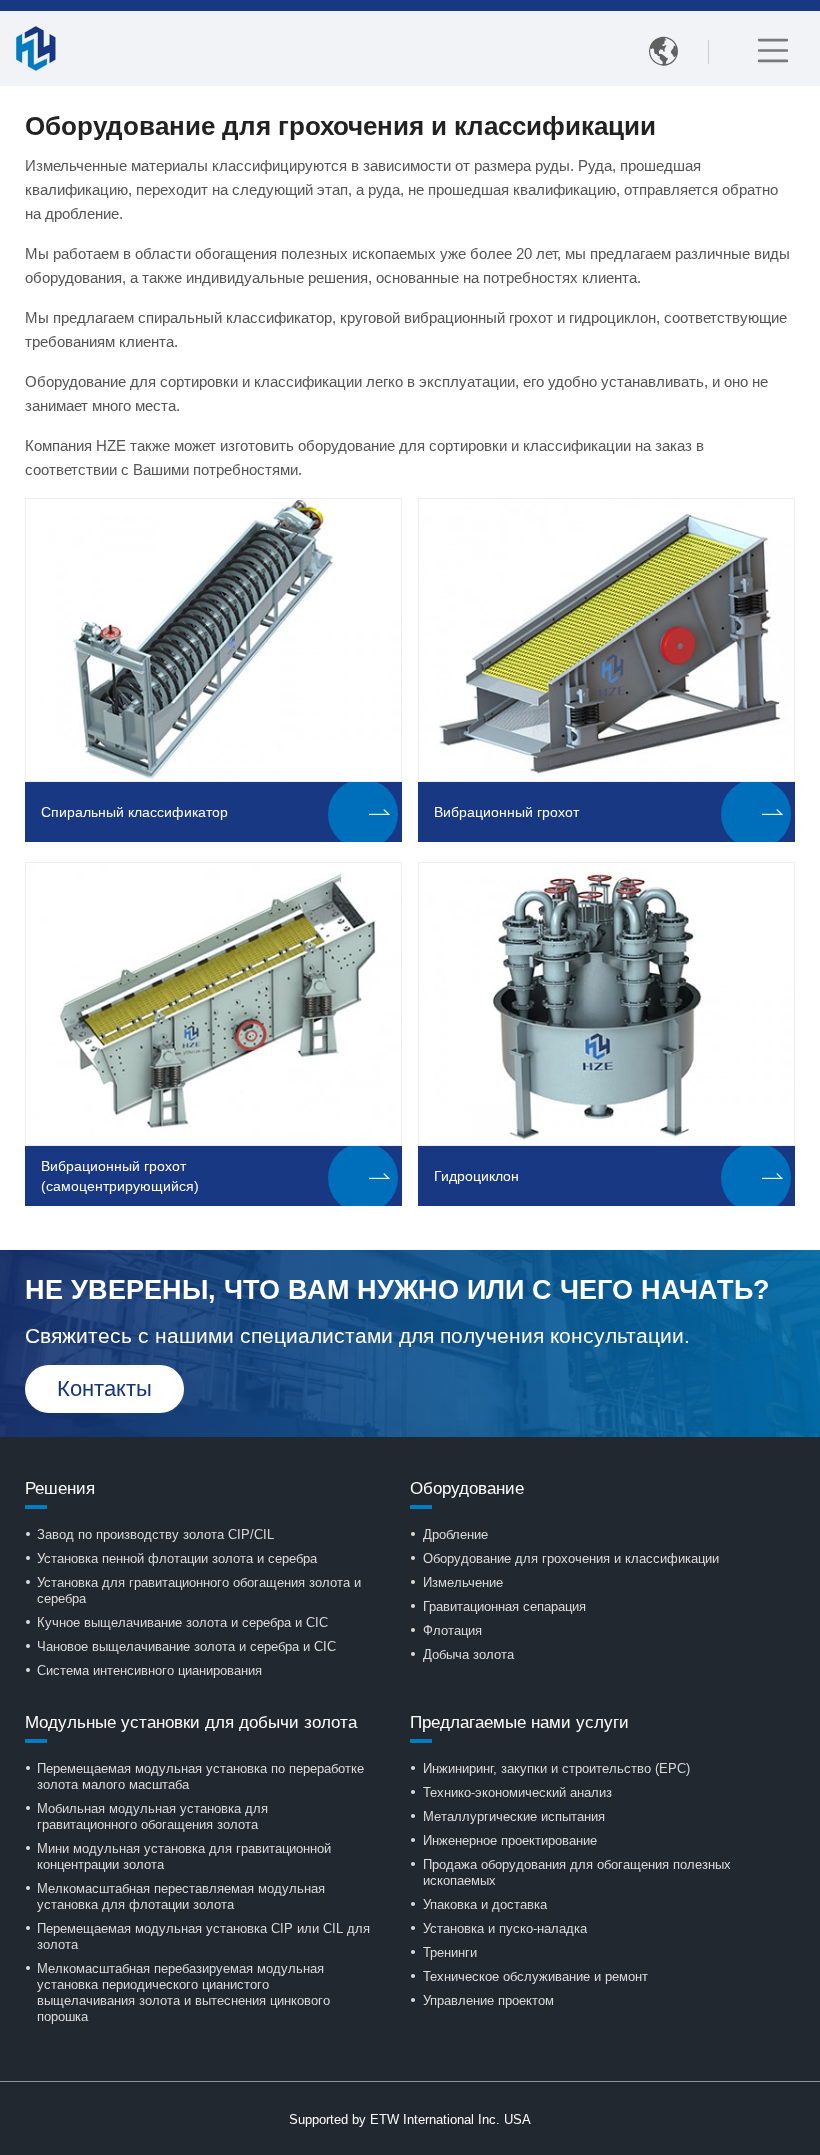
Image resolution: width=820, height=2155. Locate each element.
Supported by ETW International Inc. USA (410, 2119)
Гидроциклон (476, 1176)
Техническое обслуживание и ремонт (535, 1976)
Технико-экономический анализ (517, 1792)
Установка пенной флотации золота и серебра (177, 1558)
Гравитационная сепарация (504, 1606)
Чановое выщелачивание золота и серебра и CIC (186, 1646)
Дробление (455, 1534)
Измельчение (463, 1582)
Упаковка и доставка (485, 1904)
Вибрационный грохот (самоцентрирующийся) (120, 1176)
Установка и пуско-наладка (505, 1928)
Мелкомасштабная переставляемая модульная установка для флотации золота (181, 1896)
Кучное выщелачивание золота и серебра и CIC (182, 1622)
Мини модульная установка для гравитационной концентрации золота (184, 1856)
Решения (60, 1488)
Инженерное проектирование (510, 1840)
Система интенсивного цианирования (149, 1670)
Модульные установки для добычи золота (191, 1722)
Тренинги (450, 1952)
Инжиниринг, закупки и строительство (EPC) (556, 1768)
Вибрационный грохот (506, 812)
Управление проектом (488, 2000)
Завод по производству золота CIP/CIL (155, 1534)
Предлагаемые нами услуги (519, 1722)
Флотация (452, 1630)
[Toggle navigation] (773, 50)
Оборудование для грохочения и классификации (571, 1558)
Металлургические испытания (514, 1816)
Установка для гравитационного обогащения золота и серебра (199, 1590)
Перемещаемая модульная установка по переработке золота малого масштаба (200, 1776)
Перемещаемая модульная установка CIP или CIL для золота (203, 1936)
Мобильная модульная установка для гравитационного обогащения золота (152, 1816)
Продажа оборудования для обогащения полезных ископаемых (577, 1872)
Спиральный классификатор (134, 812)
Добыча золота (468, 1654)
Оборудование (467, 1488)
